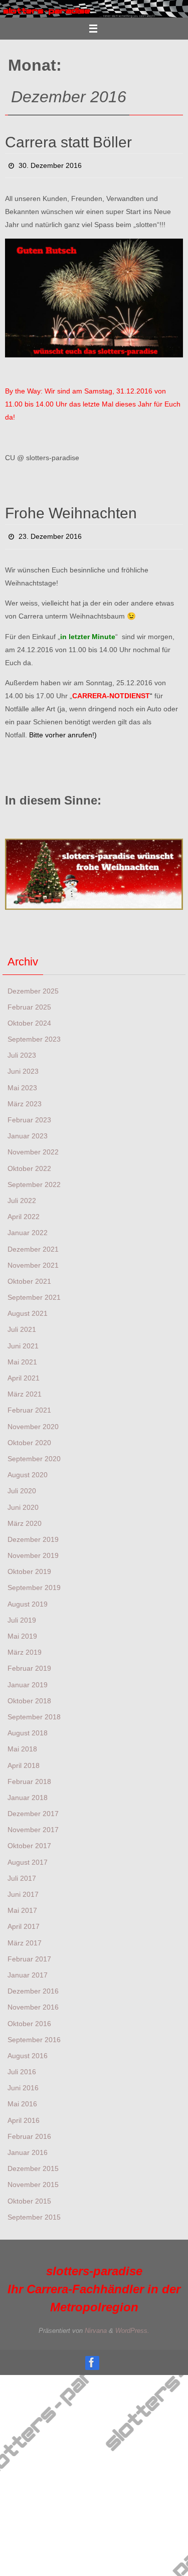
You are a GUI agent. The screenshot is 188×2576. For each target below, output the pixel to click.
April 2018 (24, 1759)
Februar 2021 (29, 1405)
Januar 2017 (28, 1969)
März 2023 (25, 1098)
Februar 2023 (29, 1114)
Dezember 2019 (33, 1534)
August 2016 (28, 2050)
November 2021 (33, 1260)
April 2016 (24, 2114)
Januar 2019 (28, 1679)
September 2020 (34, 1453)
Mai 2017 (22, 1905)
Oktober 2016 (29, 2018)
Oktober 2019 (29, 1566)
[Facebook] (92, 2357)
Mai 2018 (22, 1743)
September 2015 (34, 2212)
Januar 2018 (28, 1792)
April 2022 (24, 1211)
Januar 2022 (28, 1227)
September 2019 (34, 1582)
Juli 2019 (22, 1615)
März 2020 (25, 1518)
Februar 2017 (29, 1953)
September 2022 (34, 1179)
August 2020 (28, 1469)
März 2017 (25, 1937)
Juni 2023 (23, 1066)
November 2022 (33, 1146)
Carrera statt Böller (68, 142)
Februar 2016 (29, 2131)
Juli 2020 (22, 1485)
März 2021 (25, 1389)
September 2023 (34, 1034)
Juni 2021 (23, 1340)
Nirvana (96, 2325)
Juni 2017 (23, 1889)
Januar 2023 (28, 1130)
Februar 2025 (29, 1002)
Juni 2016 (23, 2082)
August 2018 (28, 1727)
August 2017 (28, 1856)
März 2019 (25, 1647)
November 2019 (33, 1550)
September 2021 (34, 1292)
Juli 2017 (22, 1873)
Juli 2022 (22, 1195)
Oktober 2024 (29, 1018)
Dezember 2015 (33, 2163)
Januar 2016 (28, 2147)
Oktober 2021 (29, 1276)
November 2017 (33, 1824)
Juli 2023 (22, 1050)
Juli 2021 (22, 1324)
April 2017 (24, 1921)
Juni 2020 (23, 1501)
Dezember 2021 (33, 1243)
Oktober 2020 (29, 1437)
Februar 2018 (29, 1776)
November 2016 (33, 2002)
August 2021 (28, 1308)
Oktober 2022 (29, 1162)
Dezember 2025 (33, 985)
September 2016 (34, 2034)
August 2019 (28, 1598)
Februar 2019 (29, 1663)
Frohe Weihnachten (71, 511)
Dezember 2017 (33, 1808)
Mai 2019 (22, 1631)
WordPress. (132, 2325)
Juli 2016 (22, 2066)
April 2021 (24, 1372)
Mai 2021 (22, 1356)
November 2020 (33, 1421)
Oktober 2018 (29, 1695)
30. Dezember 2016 (50, 164)
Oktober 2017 (29, 1840)
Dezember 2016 (33, 1986)
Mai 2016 (22, 2098)
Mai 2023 (22, 1082)
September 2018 (34, 1711)
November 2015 (33, 2179)
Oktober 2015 (29, 2195)
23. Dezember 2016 (50, 533)
